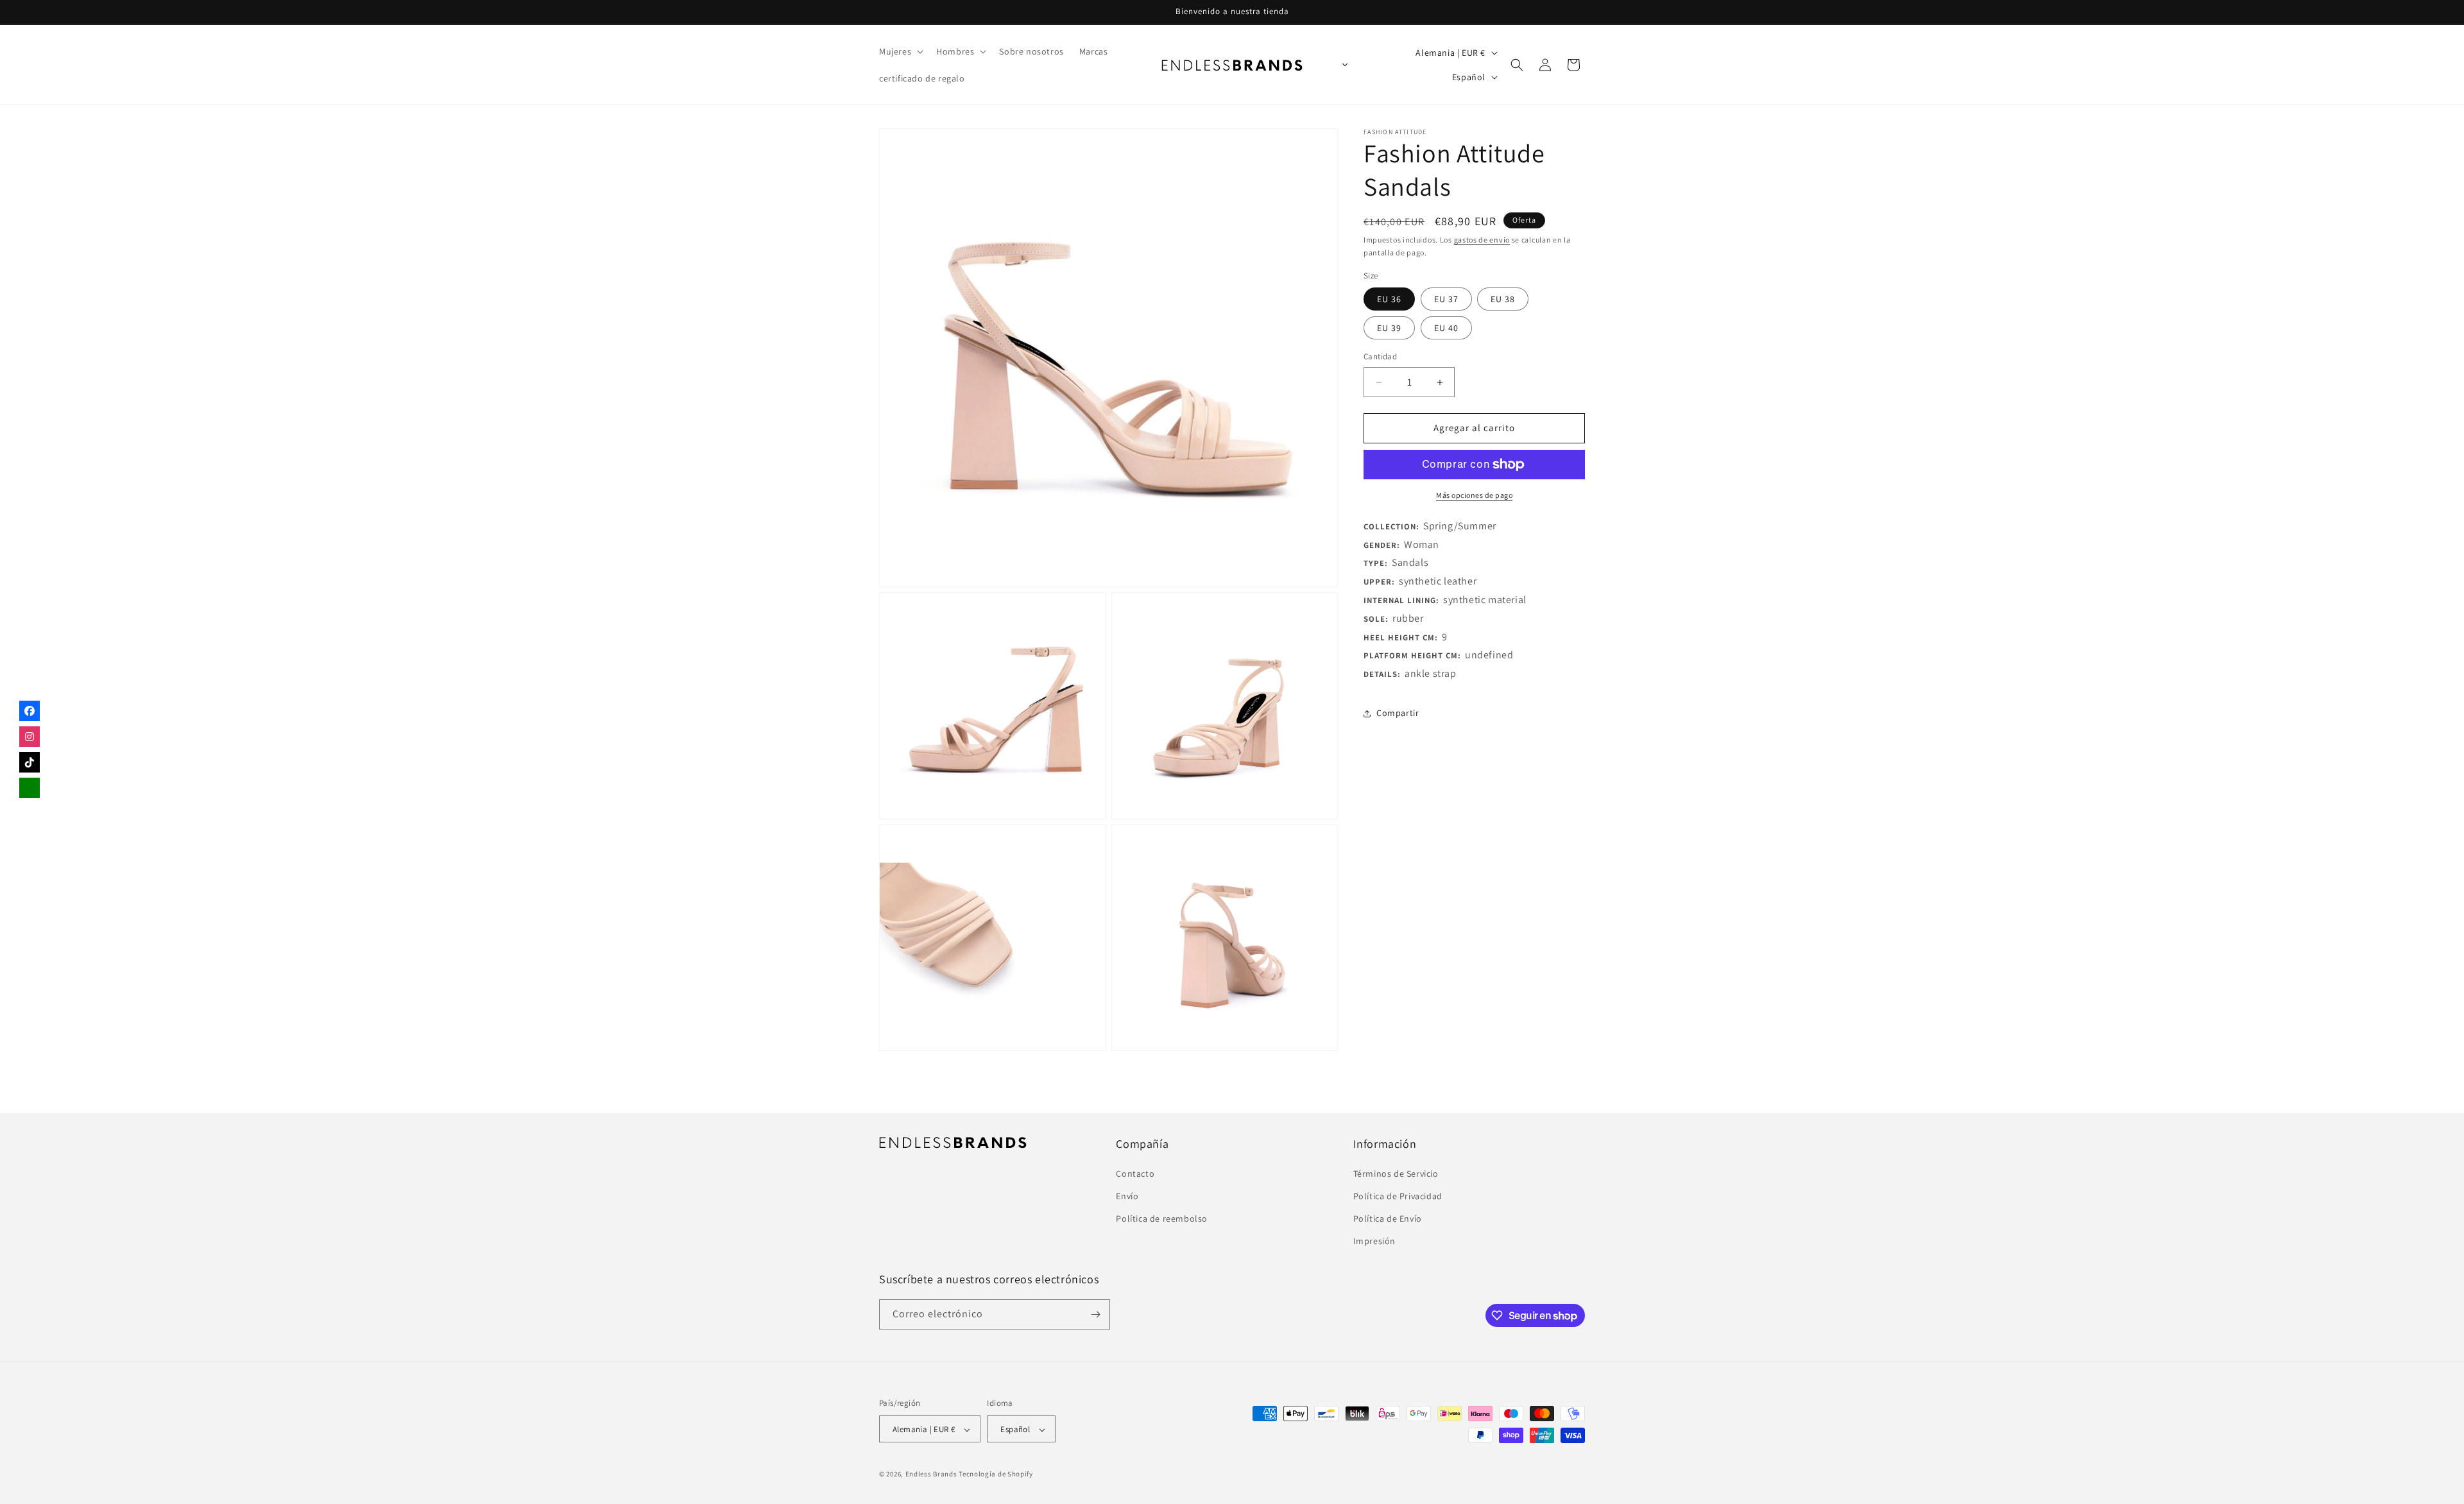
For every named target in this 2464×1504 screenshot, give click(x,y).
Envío (1127, 1195)
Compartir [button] (1398, 714)
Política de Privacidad (1398, 1195)
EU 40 (1446, 329)
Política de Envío (1388, 1218)
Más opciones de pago (1474, 495)
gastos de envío (1482, 240)
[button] (900, 51)
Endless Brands (931, 1474)
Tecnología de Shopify (996, 1474)
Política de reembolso (1162, 1218)
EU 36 (1389, 300)
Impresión (1374, 1241)
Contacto (1135, 1173)
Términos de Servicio (1396, 1173)
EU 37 (1446, 300)
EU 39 (1389, 329)
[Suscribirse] (1095, 1314)
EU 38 (1503, 300)
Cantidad (1380, 357)
